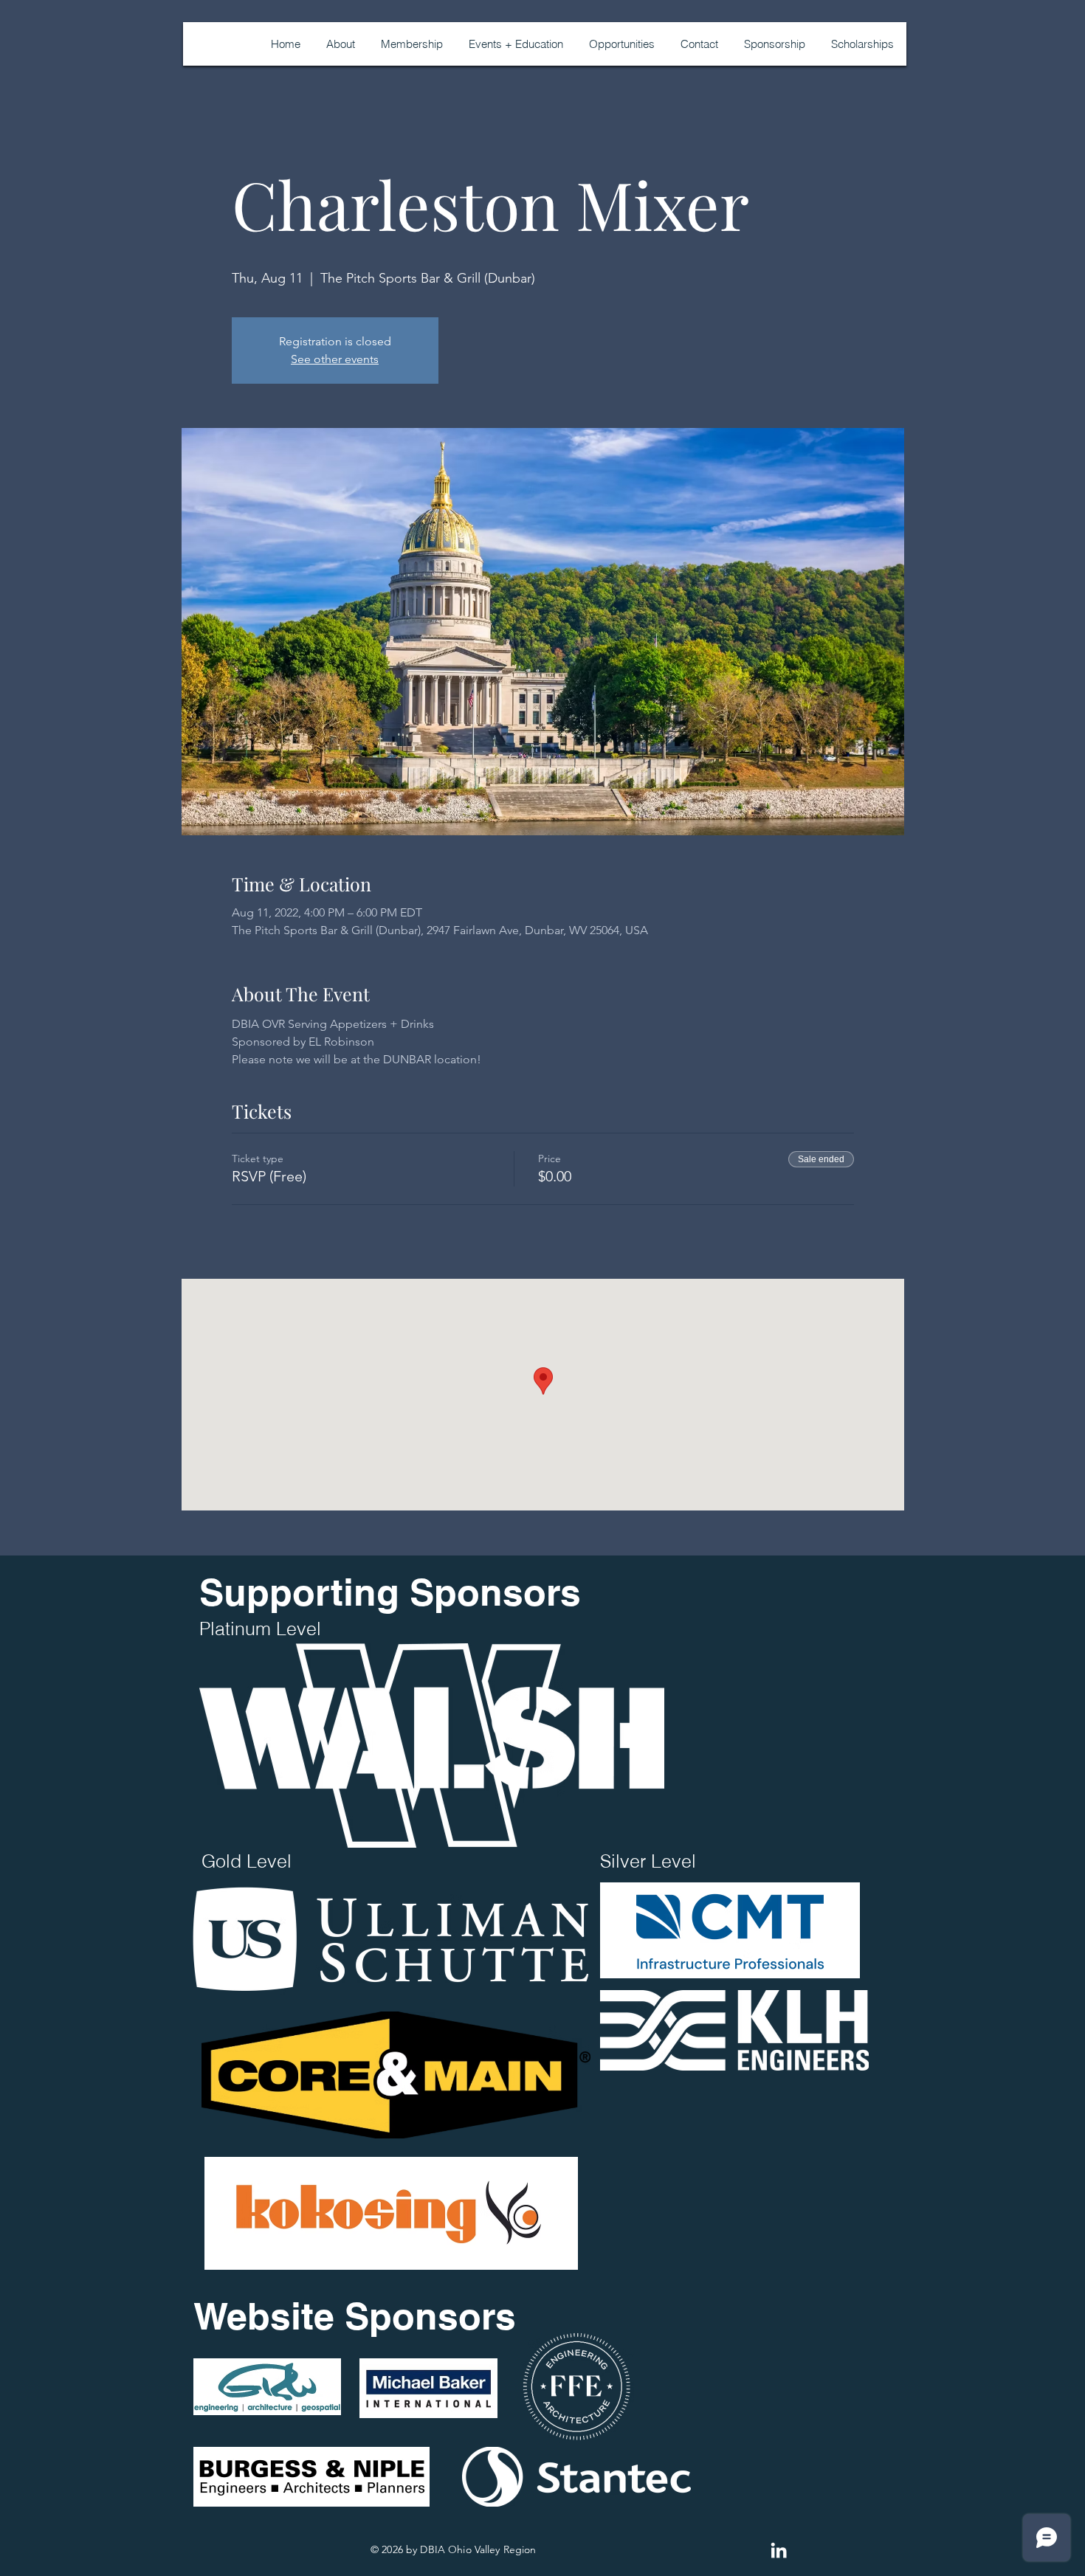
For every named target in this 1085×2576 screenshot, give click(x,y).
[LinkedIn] (779, 2550)
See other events (335, 359)
